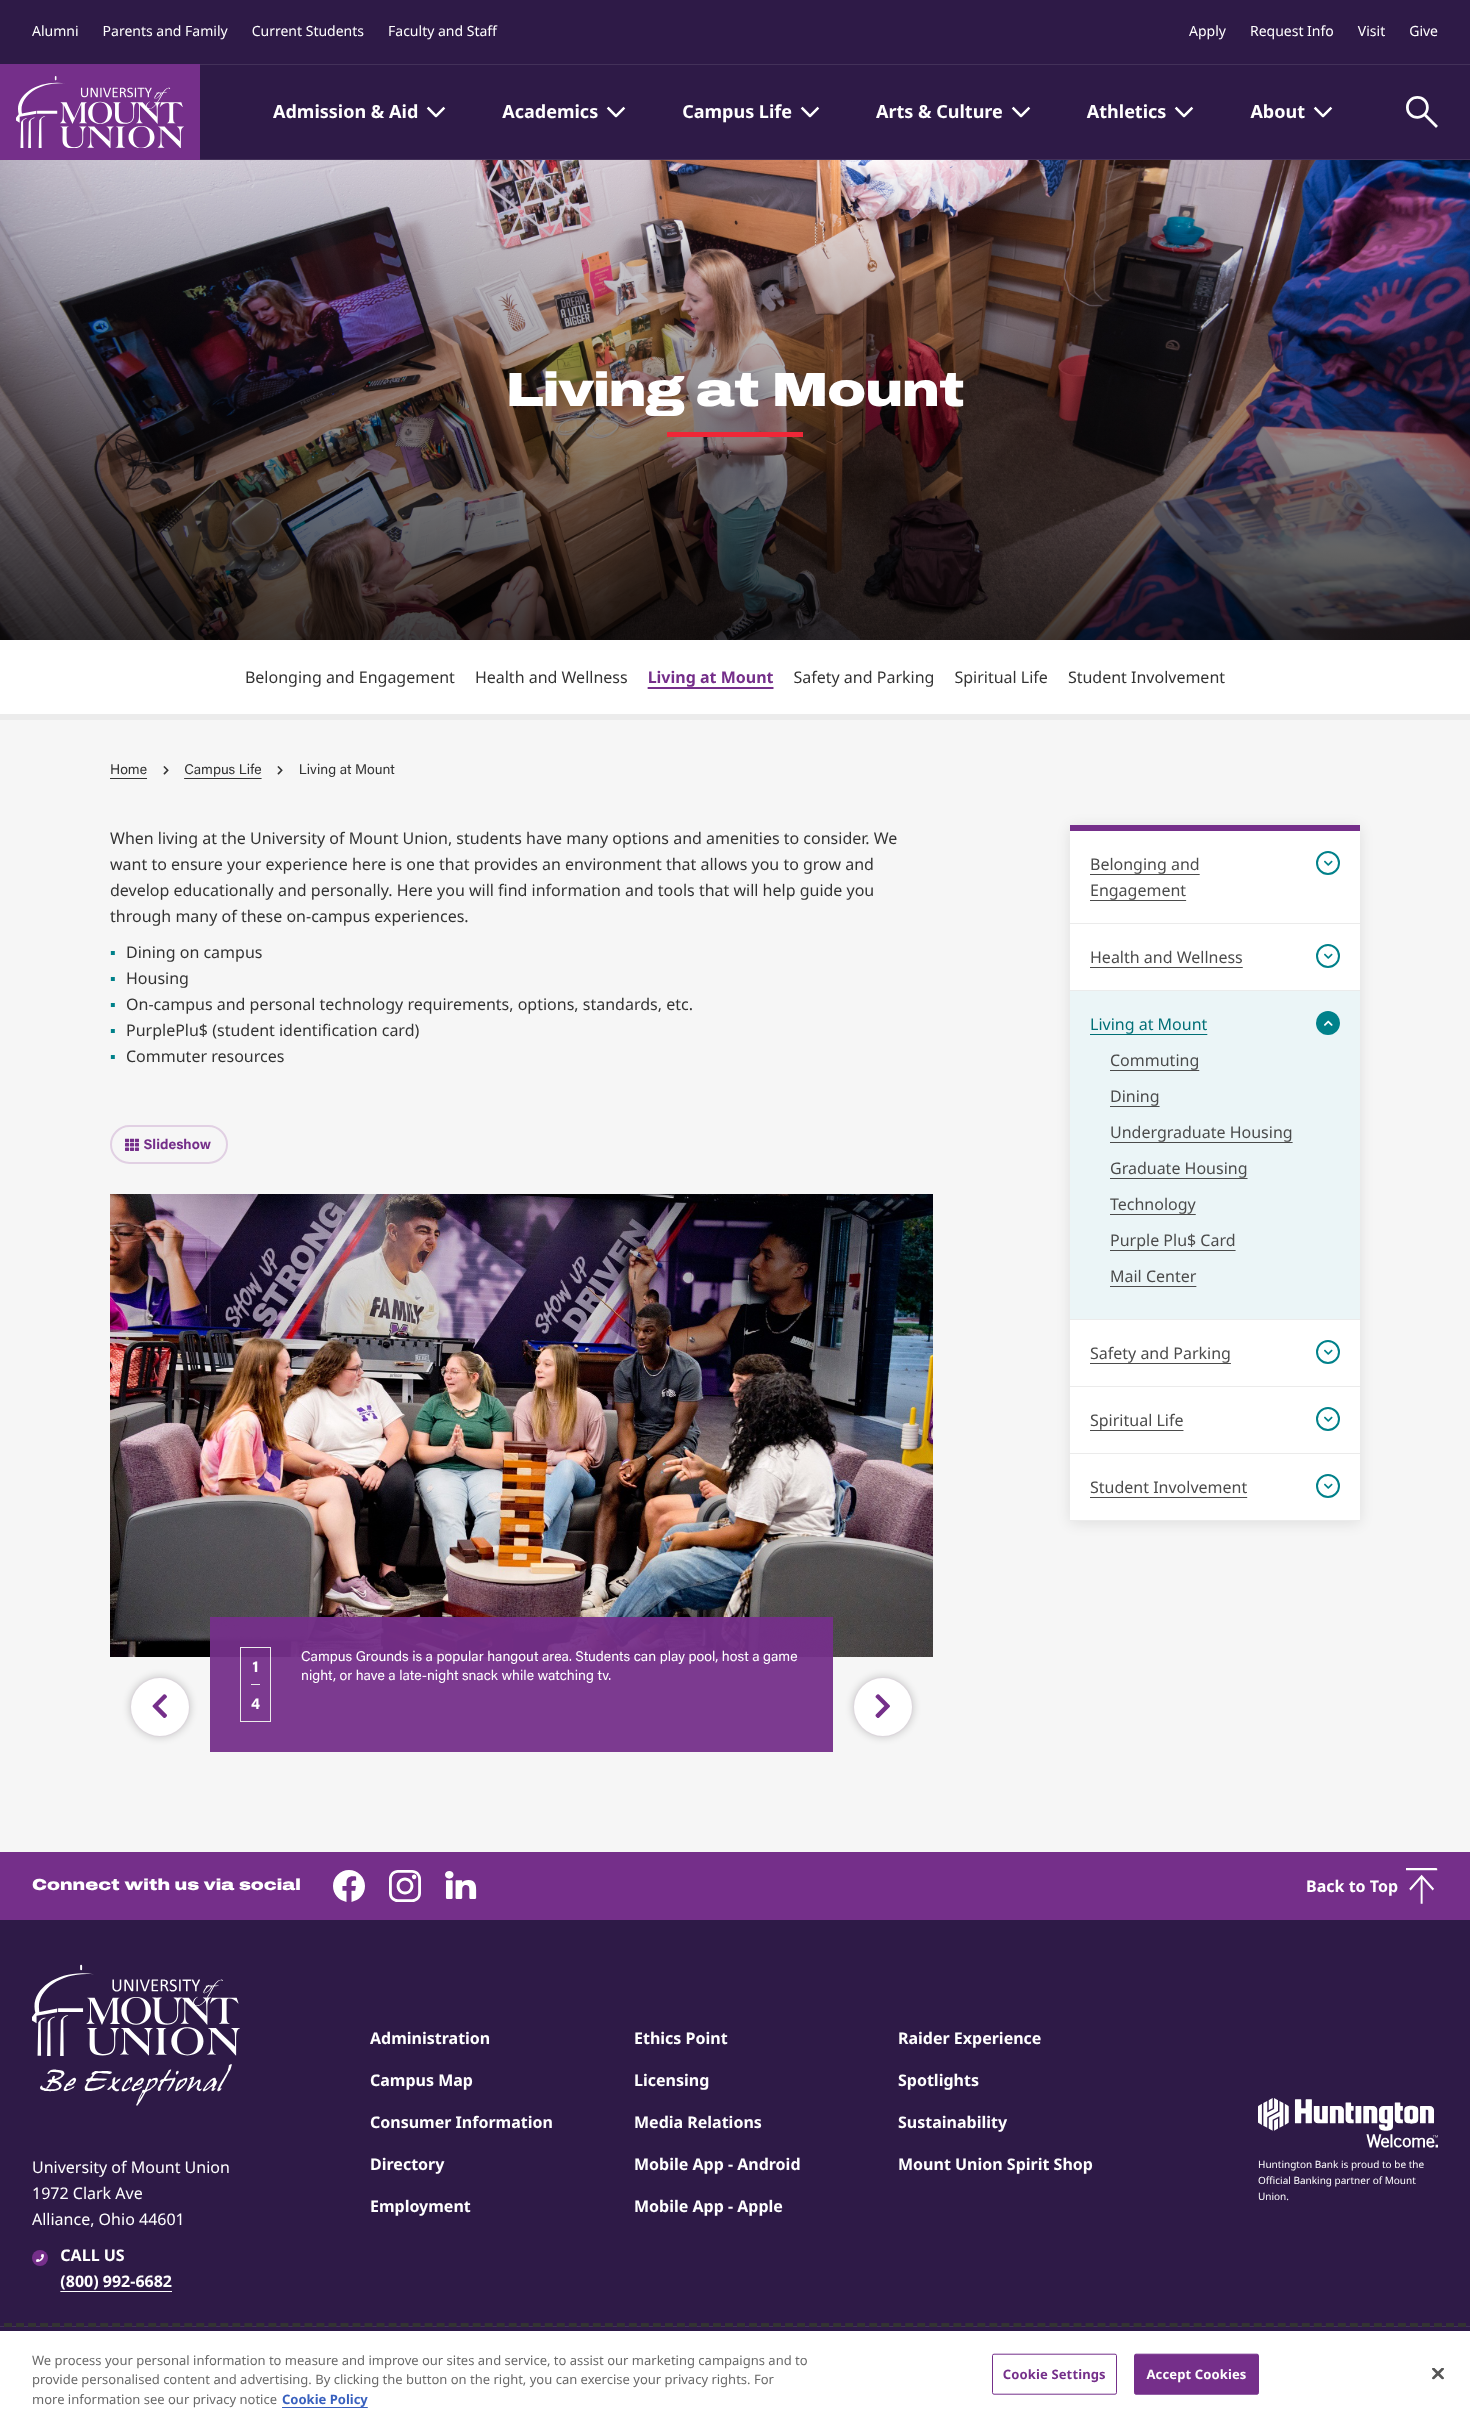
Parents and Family (165, 31)
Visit (1371, 31)
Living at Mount (711, 677)
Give (1423, 31)
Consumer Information (461, 2122)
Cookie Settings (1054, 2373)
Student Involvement (1146, 677)
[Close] (1438, 2373)
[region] (735, 2375)
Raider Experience (969, 2038)
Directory (407, 2164)
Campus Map (421, 2080)
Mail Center (1153, 1276)
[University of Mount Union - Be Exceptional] (136, 2037)
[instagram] (405, 1886)
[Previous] (160, 1707)
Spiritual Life (1000, 677)
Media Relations (698, 2122)
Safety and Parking (863, 677)
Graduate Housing (1179, 1168)
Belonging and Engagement (350, 677)
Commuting (1154, 1060)
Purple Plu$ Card (1173, 1240)
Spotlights (938, 2080)
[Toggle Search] (1422, 112)
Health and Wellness (551, 677)
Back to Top (1352, 1886)
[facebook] (349, 1886)
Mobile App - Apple (708, 2206)
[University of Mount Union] (100, 112)
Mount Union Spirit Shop (995, 2164)
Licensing (671, 2080)
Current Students (308, 31)
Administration (430, 2038)
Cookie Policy (325, 2399)
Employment (420, 2206)
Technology (1153, 1204)
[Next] (883, 1707)
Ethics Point (681, 2038)
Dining (1135, 1096)
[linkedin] (461, 1886)
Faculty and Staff (442, 31)
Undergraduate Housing (1201, 1132)
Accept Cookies (1196, 2373)
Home (128, 769)
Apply (1207, 31)
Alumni (55, 31)
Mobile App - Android (717, 2164)
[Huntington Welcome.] (1348, 2123)
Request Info (1292, 31)
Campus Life (222, 769)
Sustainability (952, 2122)
